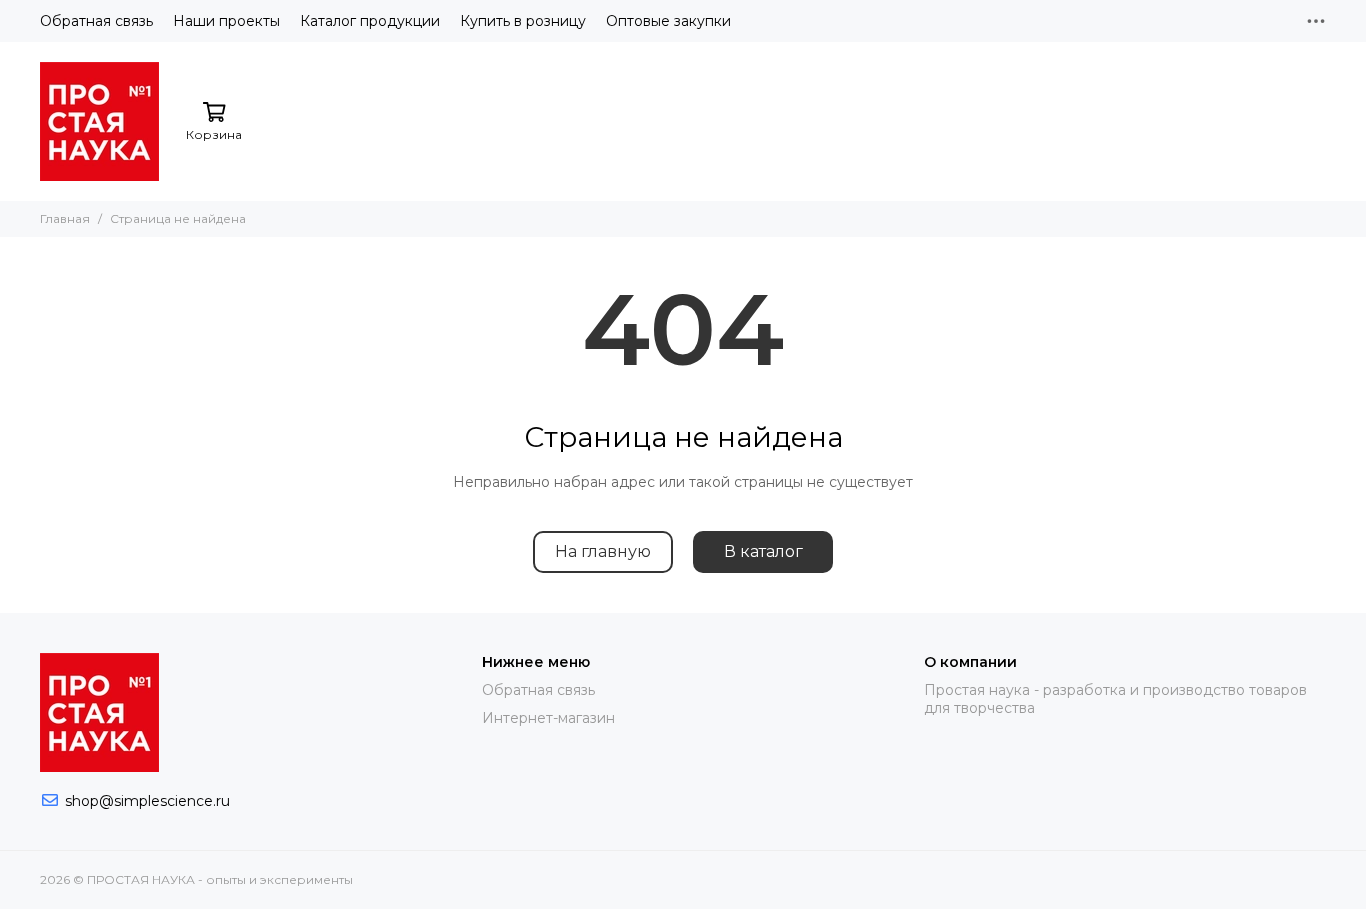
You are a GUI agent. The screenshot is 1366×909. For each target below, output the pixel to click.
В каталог (763, 551)
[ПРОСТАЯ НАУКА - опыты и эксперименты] (99, 121)
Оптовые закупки (668, 21)
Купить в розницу (523, 21)
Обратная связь (96, 21)
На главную (603, 551)
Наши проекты (226, 21)
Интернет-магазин (548, 718)
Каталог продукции (370, 21)
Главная (65, 218)
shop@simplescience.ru (147, 801)
